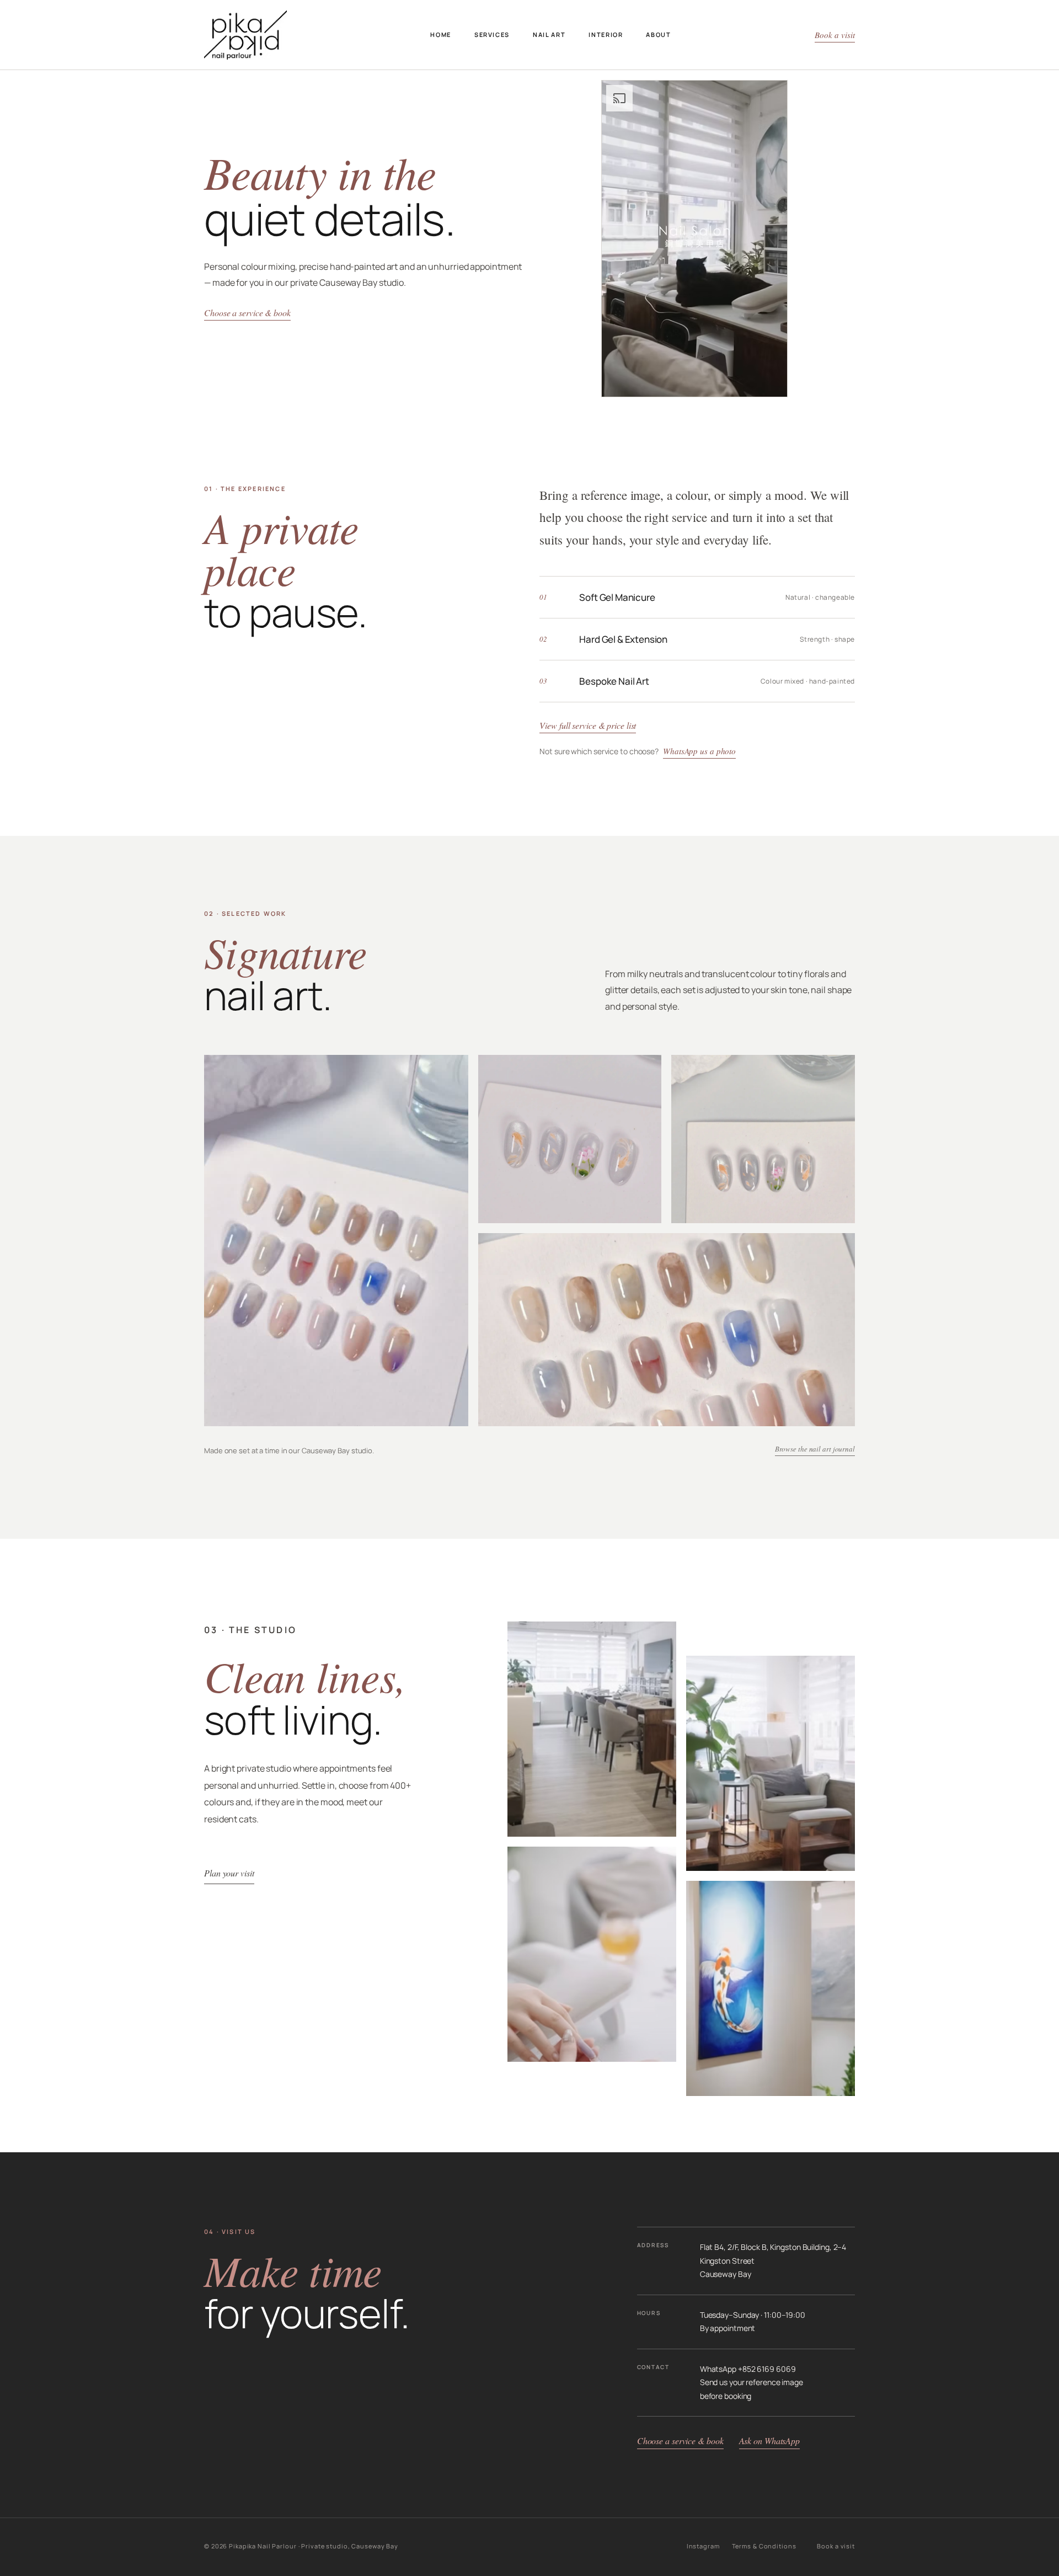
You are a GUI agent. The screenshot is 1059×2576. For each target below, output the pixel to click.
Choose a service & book (247, 313)
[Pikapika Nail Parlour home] (245, 35)
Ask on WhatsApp (770, 2441)
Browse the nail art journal (815, 1449)
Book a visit (835, 35)
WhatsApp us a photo (699, 751)
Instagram (703, 2546)
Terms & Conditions (764, 2546)
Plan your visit (229, 1873)
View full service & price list (588, 725)
